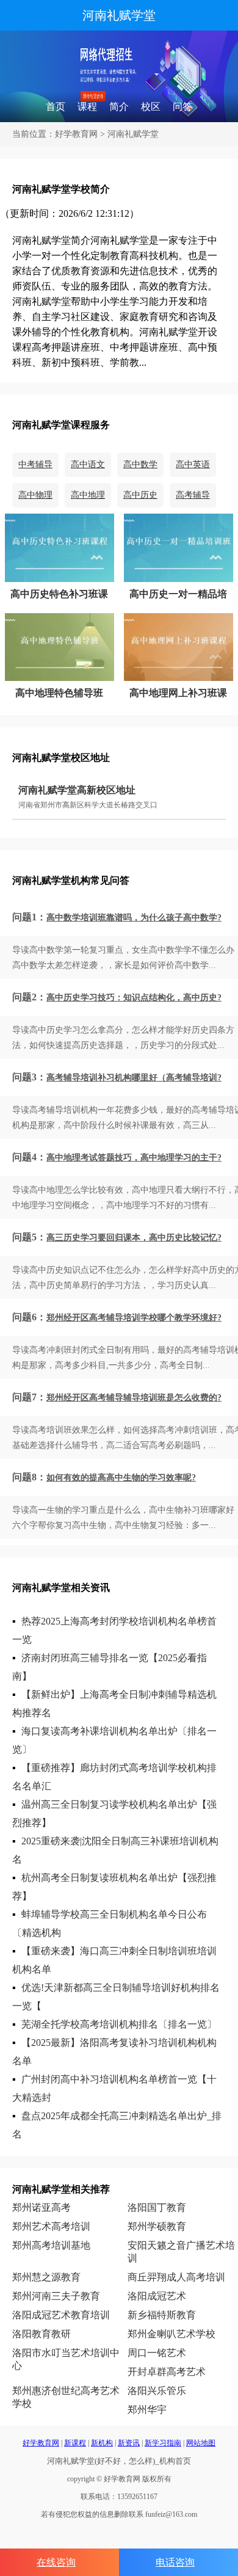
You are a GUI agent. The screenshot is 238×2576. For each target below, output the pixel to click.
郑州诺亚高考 (41, 2207)
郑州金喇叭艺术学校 (171, 2334)
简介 (119, 107)
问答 (182, 107)
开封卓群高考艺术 (167, 2372)
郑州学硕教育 (157, 2226)
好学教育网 (76, 134)
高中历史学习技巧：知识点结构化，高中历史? (134, 998)
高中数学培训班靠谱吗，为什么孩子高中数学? (134, 918)
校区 (151, 107)
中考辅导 (35, 464)
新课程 (75, 2443)
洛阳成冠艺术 (157, 2296)
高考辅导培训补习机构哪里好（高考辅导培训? (134, 1078)
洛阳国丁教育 (157, 2207)
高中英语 (193, 464)
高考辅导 (193, 495)
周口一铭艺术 (157, 2353)
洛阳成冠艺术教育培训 (61, 2315)
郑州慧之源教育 (46, 2277)
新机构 (102, 2443)
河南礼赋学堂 (119, 15)
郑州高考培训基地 (51, 2245)
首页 (56, 107)
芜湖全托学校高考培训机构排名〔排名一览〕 (119, 2024)
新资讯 (129, 2443)
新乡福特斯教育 (162, 2315)
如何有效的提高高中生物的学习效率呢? (121, 1478)
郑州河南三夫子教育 (56, 2296)
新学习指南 (163, 2443)
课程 (87, 107)
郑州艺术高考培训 (51, 2226)
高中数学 (140, 464)
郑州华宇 (147, 2410)
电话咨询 (175, 2562)
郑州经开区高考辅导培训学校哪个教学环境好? (134, 1318)
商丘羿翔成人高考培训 (176, 2277)
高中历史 (140, 495)
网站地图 (201, 2443)
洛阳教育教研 (41, 2334)
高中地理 (88, 495)
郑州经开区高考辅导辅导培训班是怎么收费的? (134, 1398)
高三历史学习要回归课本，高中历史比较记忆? (134, 1238)
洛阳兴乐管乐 (157, 2391)
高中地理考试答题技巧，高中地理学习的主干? (134, 1158)
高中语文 (88, 464)
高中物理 (35, 495)
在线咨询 (56, 2562)
